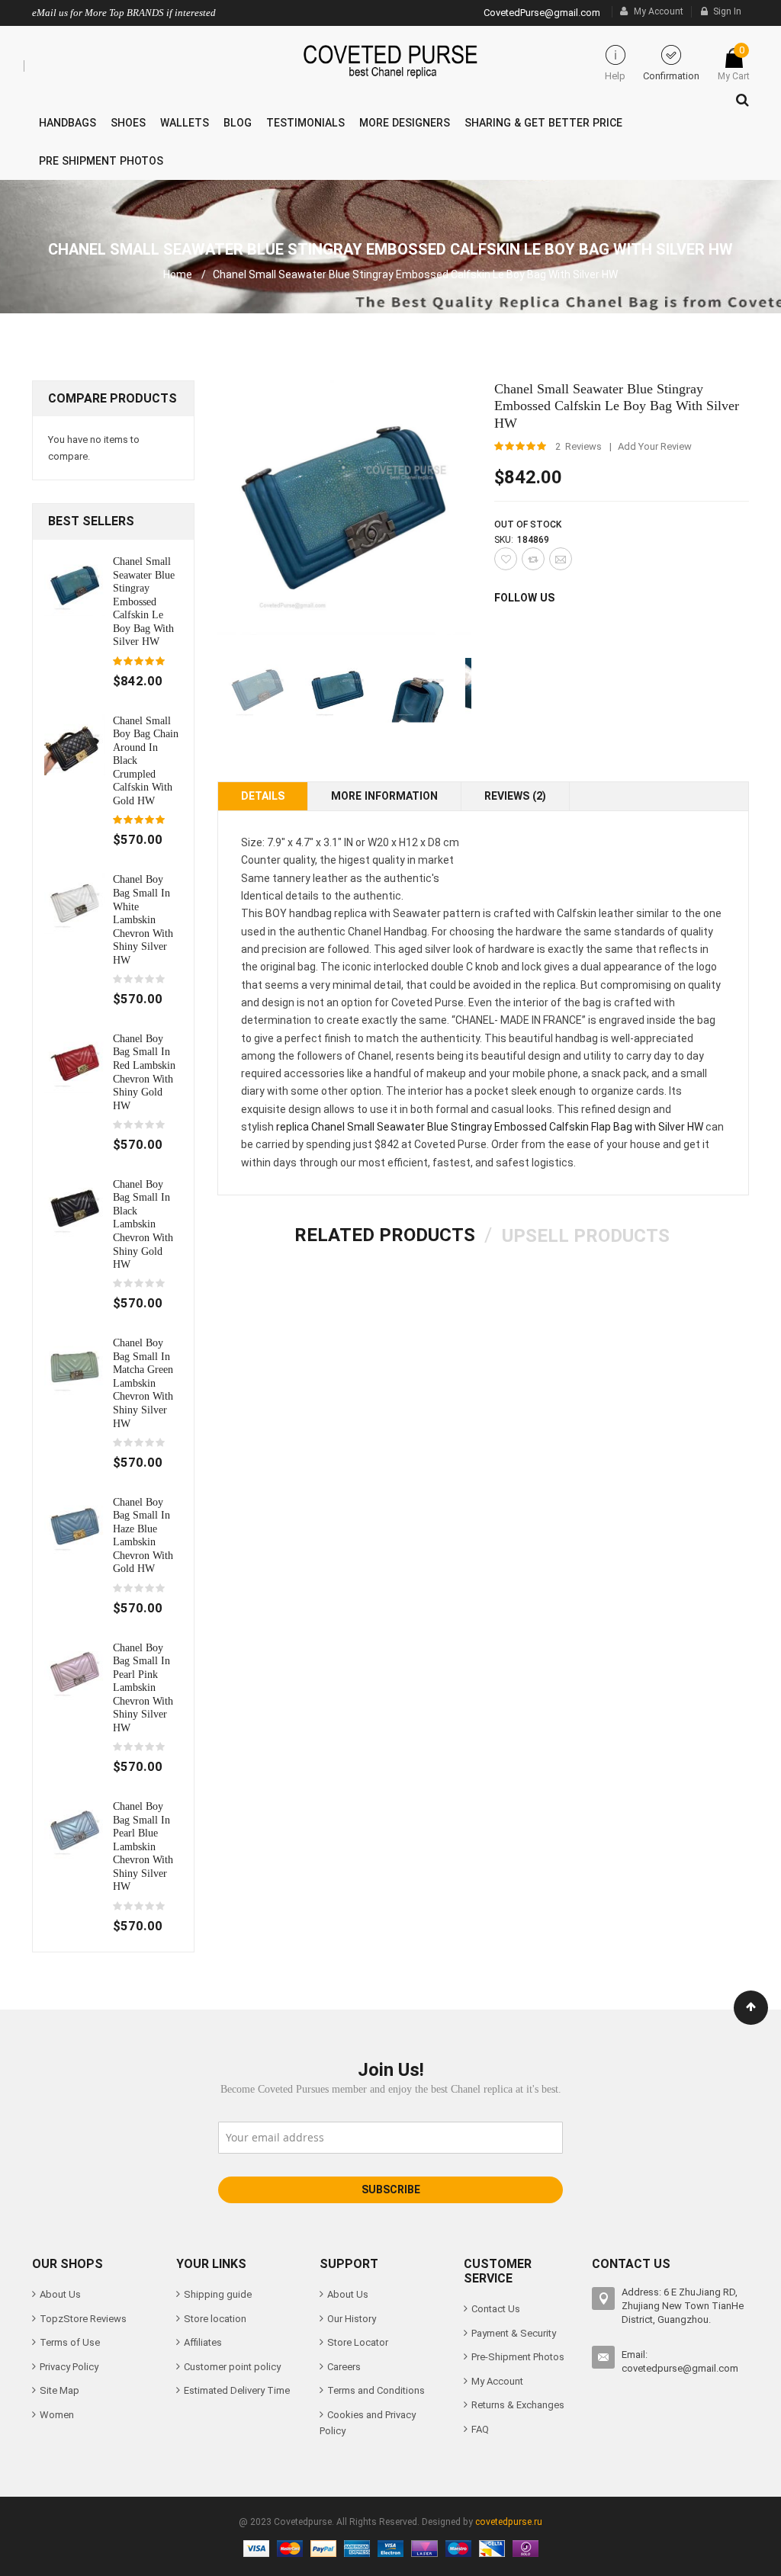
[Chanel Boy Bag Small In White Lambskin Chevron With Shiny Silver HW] (75, 903)
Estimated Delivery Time (237, 2390)
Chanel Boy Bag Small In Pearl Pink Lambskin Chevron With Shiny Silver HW (143, 1687)
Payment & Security (514, 2333)
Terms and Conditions (376, 2390)
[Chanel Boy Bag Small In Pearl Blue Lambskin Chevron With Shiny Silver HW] (75, 1830)
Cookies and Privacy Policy (368, 2423)
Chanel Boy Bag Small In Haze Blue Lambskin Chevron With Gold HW (143, 1535)
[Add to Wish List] (506, 559)
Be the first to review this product (140, 980)
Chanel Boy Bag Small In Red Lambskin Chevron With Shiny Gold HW (144, 1072)
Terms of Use (70, 2342)
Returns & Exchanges (518, 2405)
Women (57, 2415)
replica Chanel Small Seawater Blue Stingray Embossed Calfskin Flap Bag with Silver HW (490, 1127)
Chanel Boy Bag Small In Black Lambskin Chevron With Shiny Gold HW (143, 1224)
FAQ (480, 2429)
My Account (659, 11)
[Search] (739, 96)
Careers (344, 2367)
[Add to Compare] (533, 559)
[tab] (385, 1235)
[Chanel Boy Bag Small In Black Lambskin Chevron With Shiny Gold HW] (75, 1207)
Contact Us (496, 2309)
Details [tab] (263, 796)
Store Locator (358, 2342)
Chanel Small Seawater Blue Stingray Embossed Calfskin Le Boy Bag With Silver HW (144, 601)
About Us (60, 2294)
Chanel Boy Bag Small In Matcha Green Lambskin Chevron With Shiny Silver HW (143, 1383)
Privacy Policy (69, 2367)
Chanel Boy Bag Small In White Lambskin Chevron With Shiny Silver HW (143, 919)
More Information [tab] (384, 796)
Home (178, 274)
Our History (352, 2319)
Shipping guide (218, 2294)
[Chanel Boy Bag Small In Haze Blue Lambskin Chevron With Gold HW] (75, 1525)
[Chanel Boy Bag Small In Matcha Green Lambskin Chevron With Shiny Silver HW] (75, 1367)
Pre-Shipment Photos (518, 2357)
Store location (215, 2319)
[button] (337, 690)
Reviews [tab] (513, 796)
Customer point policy (232, 2367)
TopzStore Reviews (83, 2319)
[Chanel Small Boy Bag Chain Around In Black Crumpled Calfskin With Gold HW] (75, 744)
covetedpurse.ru (509, 2522)
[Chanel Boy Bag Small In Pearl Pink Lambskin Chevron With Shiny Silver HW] (75, 1671)
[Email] (561, 559)
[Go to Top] (751, 2008)
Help (615, 76)
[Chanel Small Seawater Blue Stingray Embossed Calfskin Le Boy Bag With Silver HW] (75, 584)
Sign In (727, 11)
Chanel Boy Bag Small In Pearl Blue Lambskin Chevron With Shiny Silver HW (143, 1846)
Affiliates (203, 2342)
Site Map (59, 2390)
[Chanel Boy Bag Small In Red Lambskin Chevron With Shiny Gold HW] (75, 1062)
